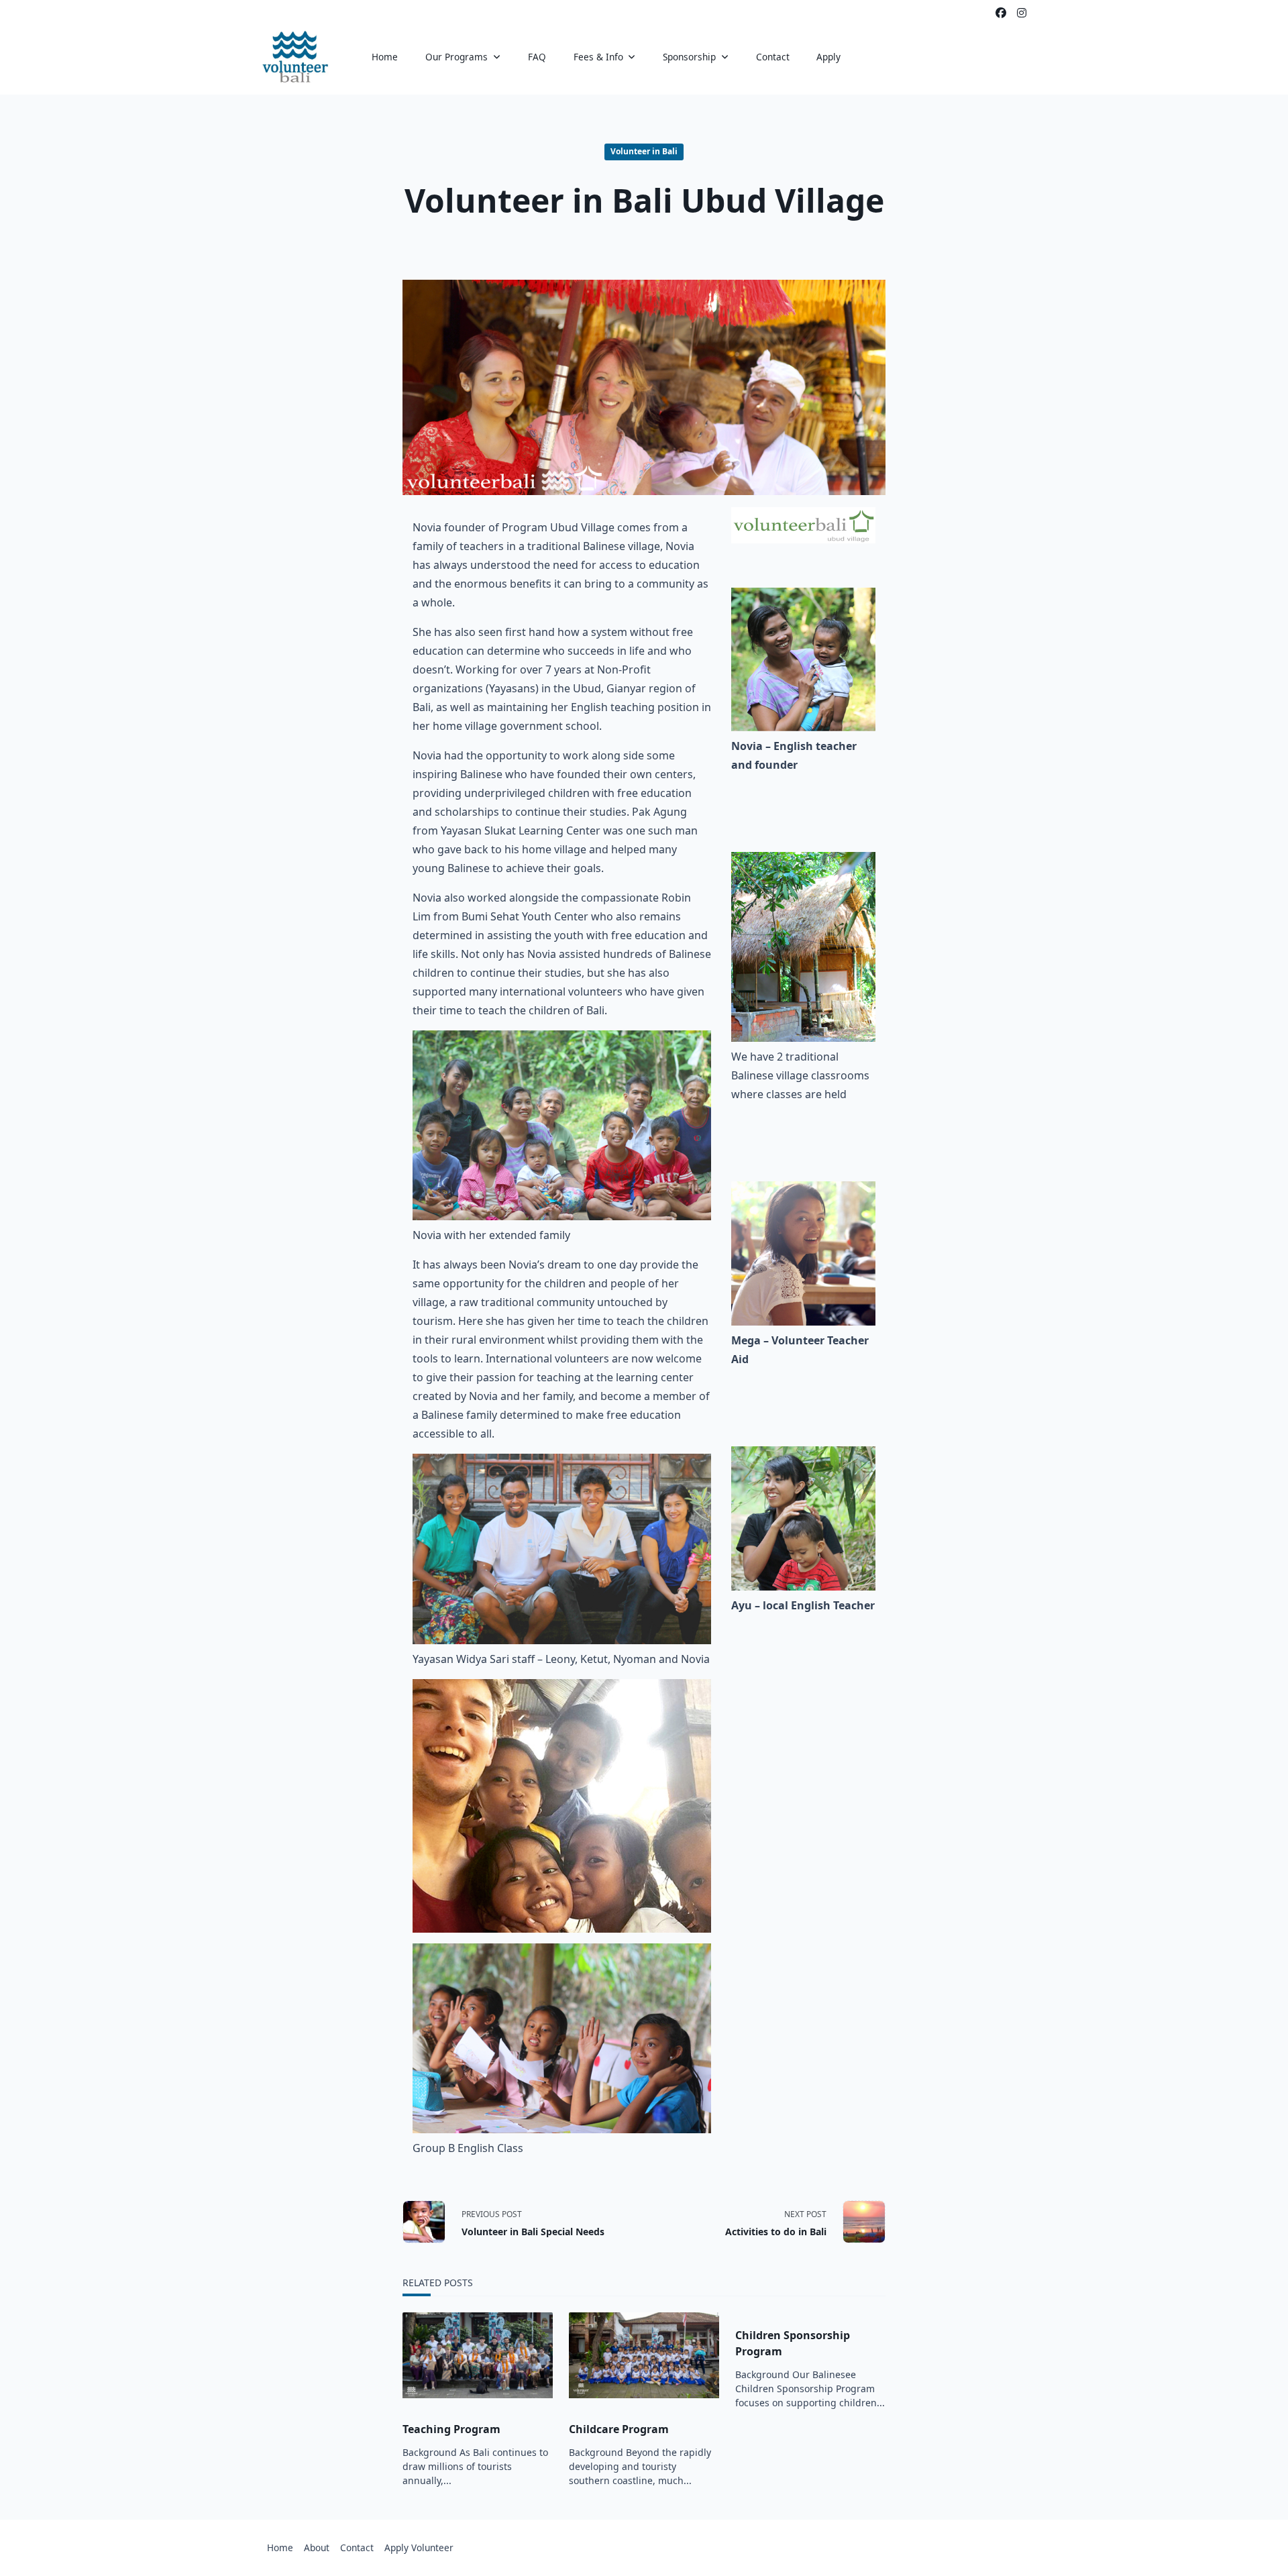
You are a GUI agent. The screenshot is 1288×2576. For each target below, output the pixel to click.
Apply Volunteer (419, 2547)
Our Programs (457, 57)
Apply (828, 57)
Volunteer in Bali (644, 151)
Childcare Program (619, 2429)
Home (385, 57)
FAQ (537, 57)
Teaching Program (451, 2429)
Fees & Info (598, 57)
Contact (773, 57)
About (317, 2547)
